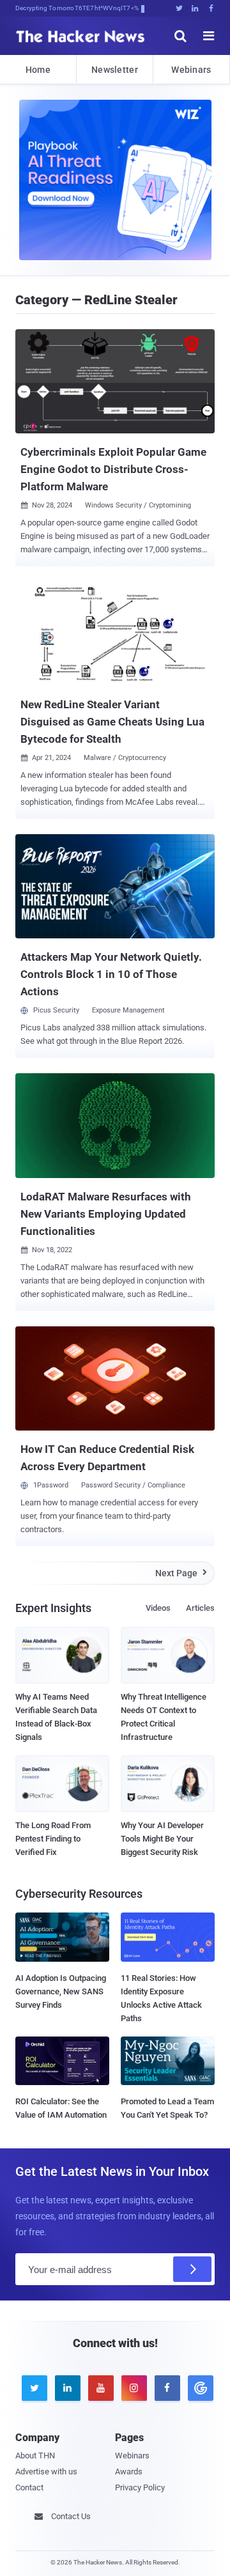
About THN (35, 2456)
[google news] (198, 2388)
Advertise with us (46, 2471)
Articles (200, 1608)
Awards (129, 2471)
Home (38, 70)
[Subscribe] (192, 2269)
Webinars (191, 70)
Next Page (181, 1573)
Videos (158, 1608)
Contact (29, 2487)
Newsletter (115, 70)
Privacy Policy (140, 2487)
